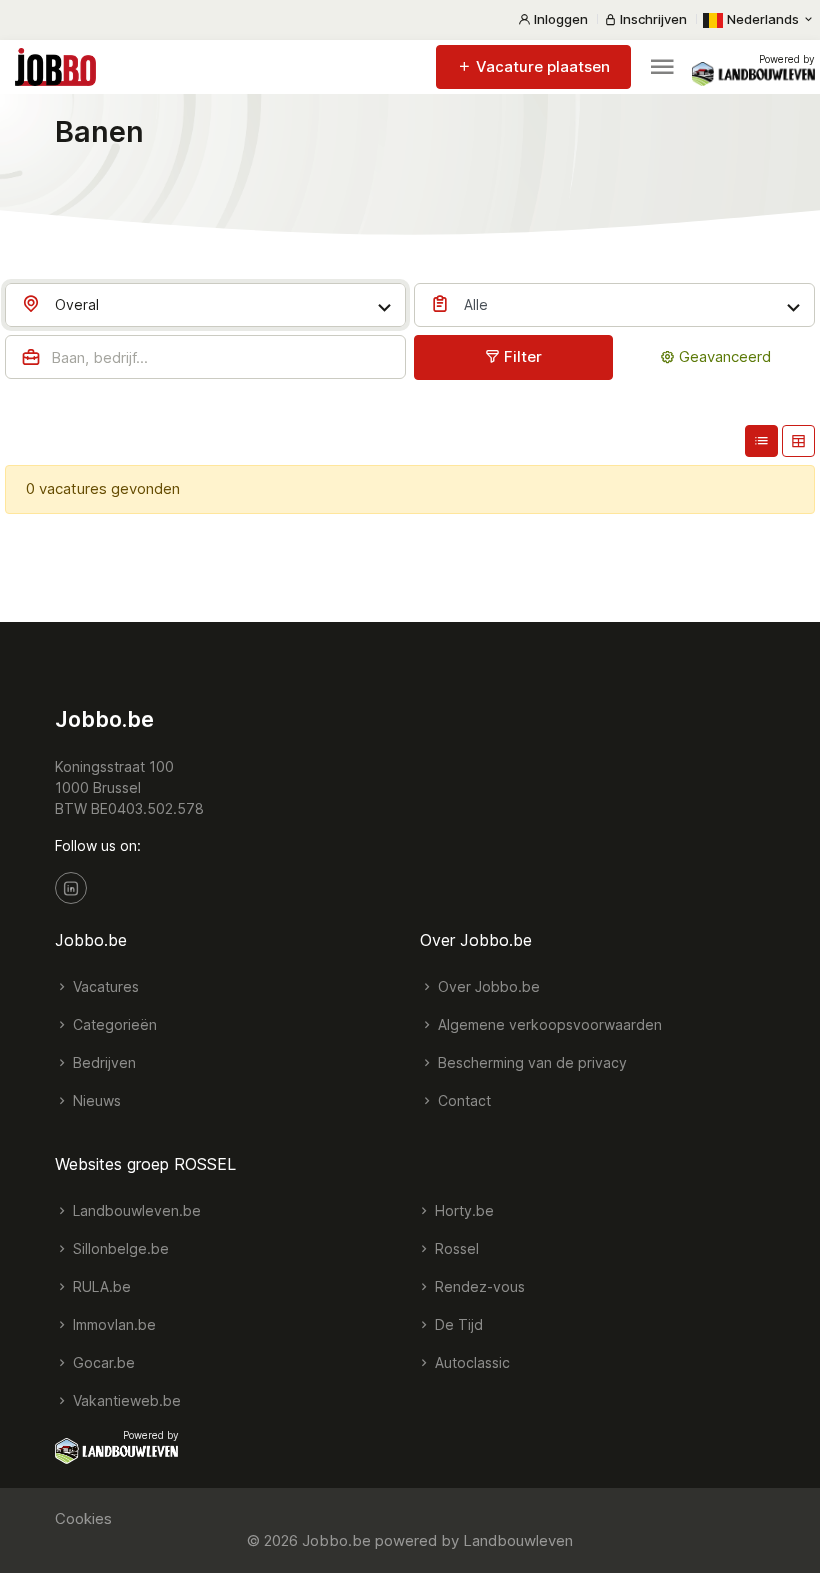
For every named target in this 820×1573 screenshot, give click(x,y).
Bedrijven (102, 1062)
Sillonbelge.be (119, 1248)
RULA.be (100, 1286)
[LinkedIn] (71, 888)
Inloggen (559, 19)
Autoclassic (470, 1362)
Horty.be (462, 1210)
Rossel (455, 1248)
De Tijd (457, 1324)
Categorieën (113, 1024)
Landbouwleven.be (135, 1210)
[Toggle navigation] (662, 67)
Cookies (83, 1518)
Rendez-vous (478, 1286)
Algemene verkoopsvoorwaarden (548, 1024)
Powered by (787, 59)
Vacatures (104, 986)
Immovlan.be (112, 1324)
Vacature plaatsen (541, 66)
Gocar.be (102, 1362)
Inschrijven (652, 19)
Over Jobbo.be (487, 986)
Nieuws (95, 1100)
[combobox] (205, 305)
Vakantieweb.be (125, 1400)
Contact (462, 1100)
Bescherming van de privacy (530, 1062)
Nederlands (763, 19)
